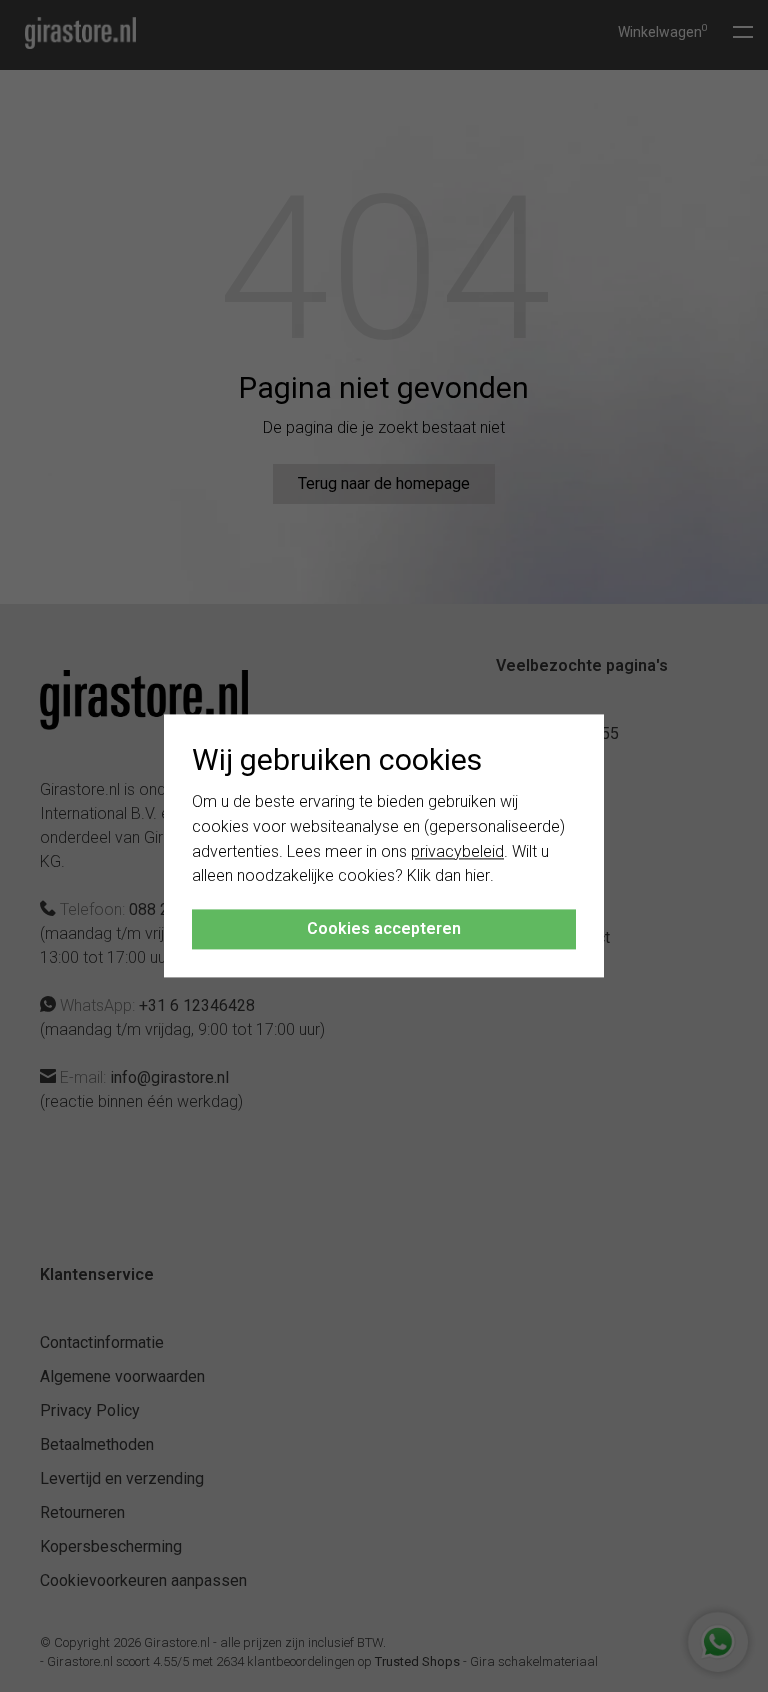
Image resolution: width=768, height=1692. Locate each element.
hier (477, 876)
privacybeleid (457, 851)
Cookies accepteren (384, 929)
